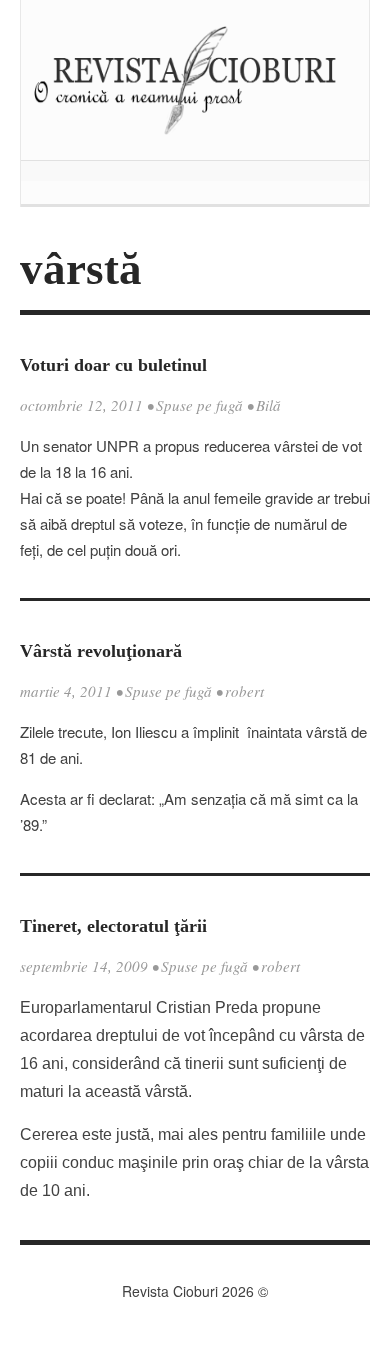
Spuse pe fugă (199, 405)
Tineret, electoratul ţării (113, 926)
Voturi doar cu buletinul (113, 365)
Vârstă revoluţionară (101, 651)
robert (244, 691)
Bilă (268, 405)
